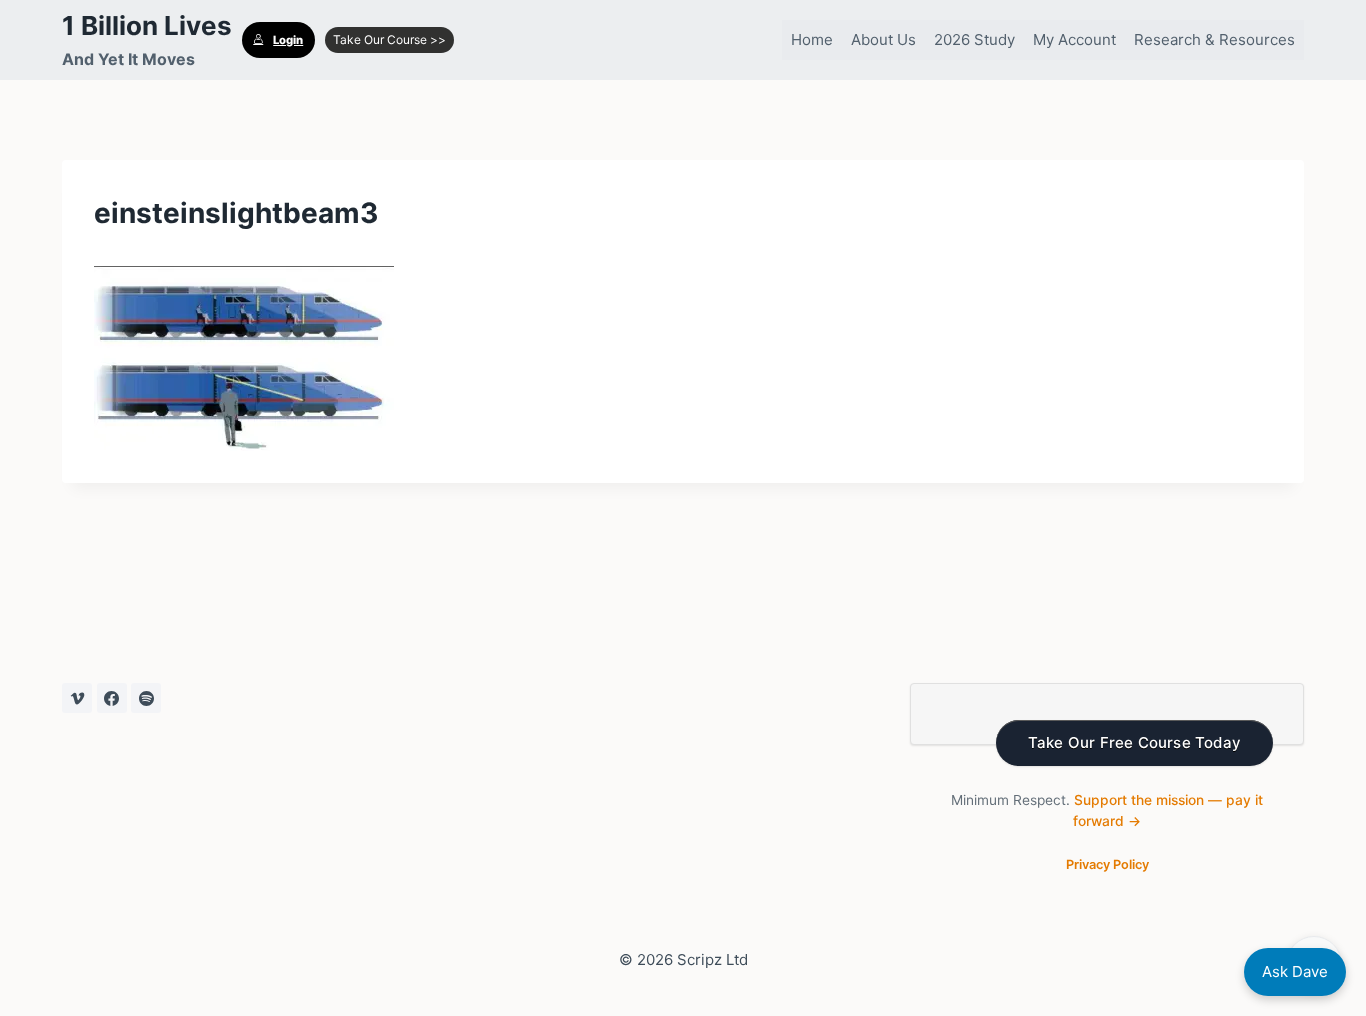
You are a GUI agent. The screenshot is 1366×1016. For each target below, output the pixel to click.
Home (812, 39)
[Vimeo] (77, 698)
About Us (883, 39)
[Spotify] (146, 698)
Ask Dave (1295, 971)
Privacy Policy (1107, 864)
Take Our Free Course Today (1134, 742)
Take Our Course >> (389, 39)
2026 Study (974, 39)
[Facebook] (112, 698)
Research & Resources (1214, 39)
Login (288, 40)
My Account (1074, 39)
